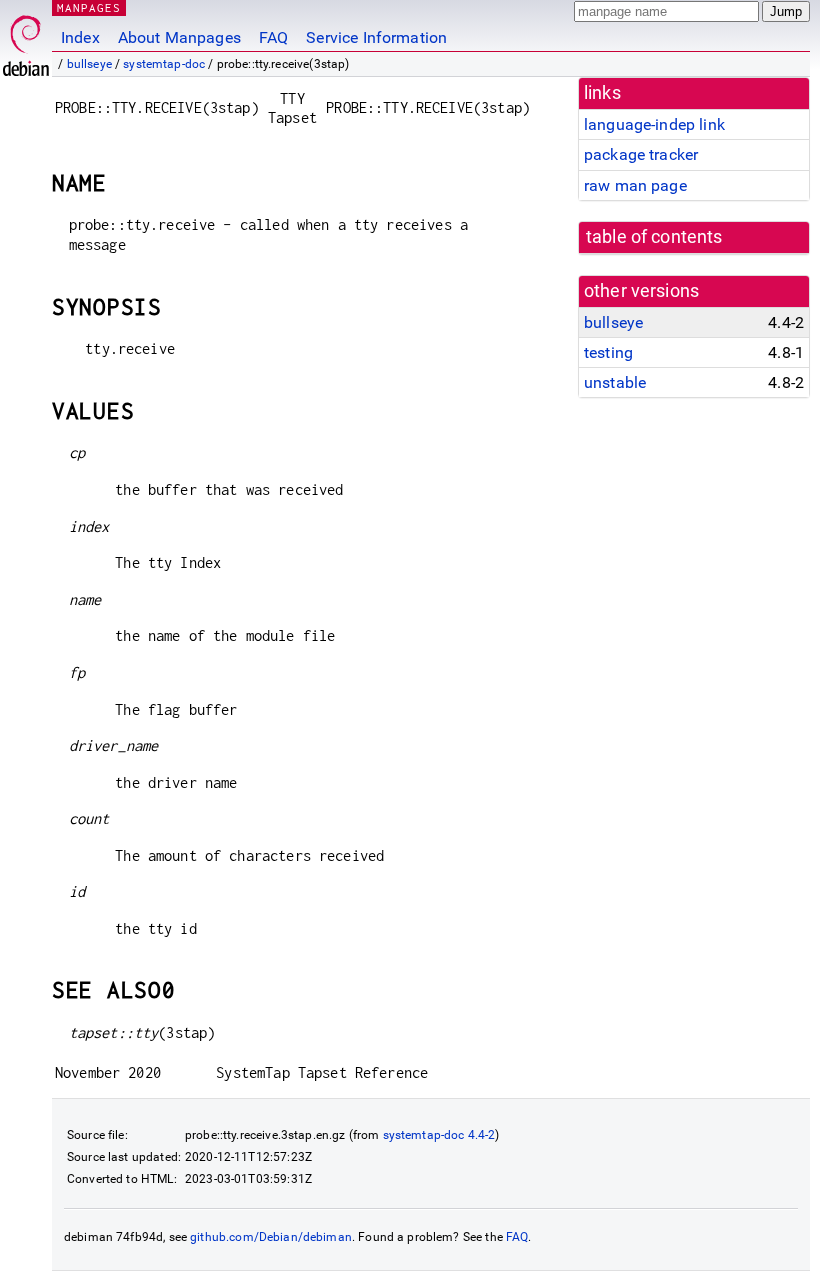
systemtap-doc (164, 64)
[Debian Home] (26, 40)
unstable (615, 382)
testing (608, 352)
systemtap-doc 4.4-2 (439, 1135)
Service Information (376, 37)
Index (80, 37)
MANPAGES (89, 7)
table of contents (654, 237)
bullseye (89, 64)
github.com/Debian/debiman (271, 1237)
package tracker (641, 154)
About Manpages (179, 37)
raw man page (635, 185)
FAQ (273, 37)
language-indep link (654, 124)
